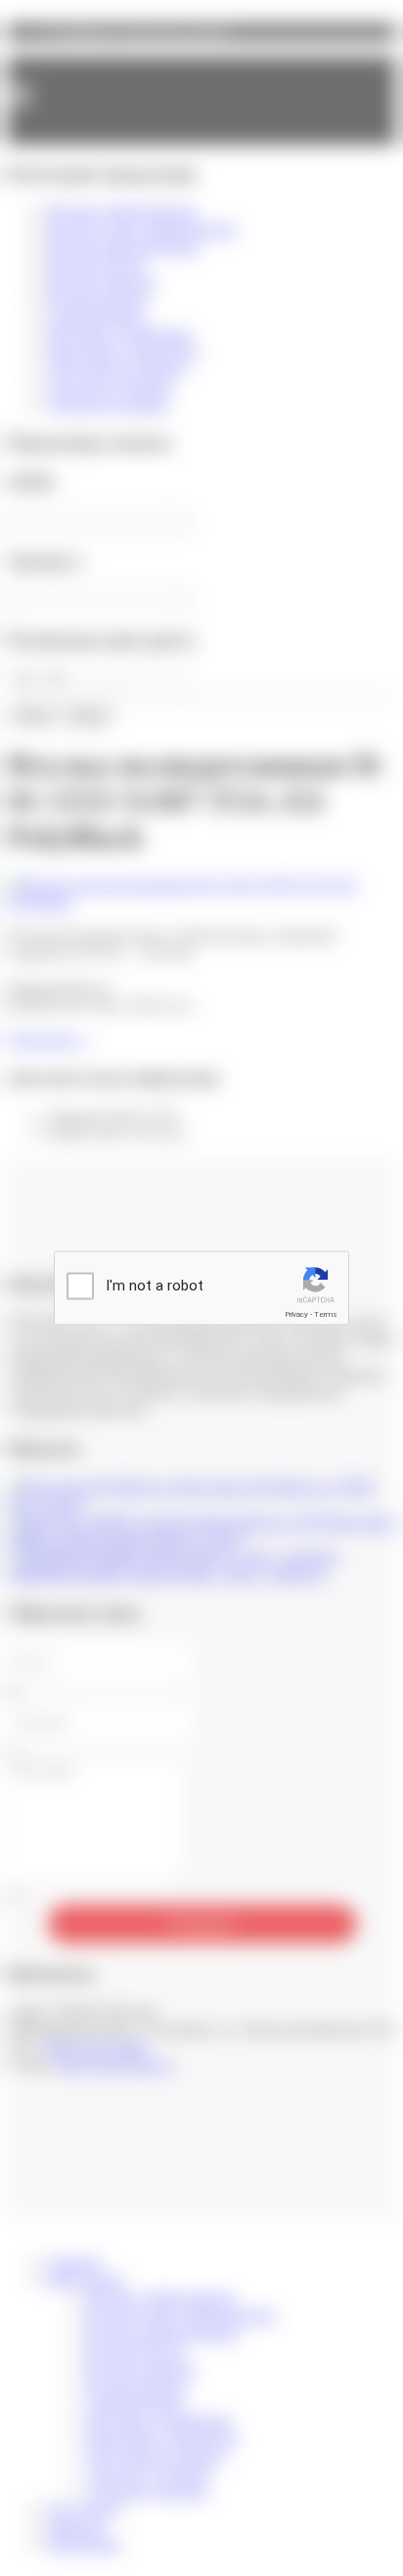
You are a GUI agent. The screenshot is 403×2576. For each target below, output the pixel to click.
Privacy (296, 1314)
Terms (326, 1314)
